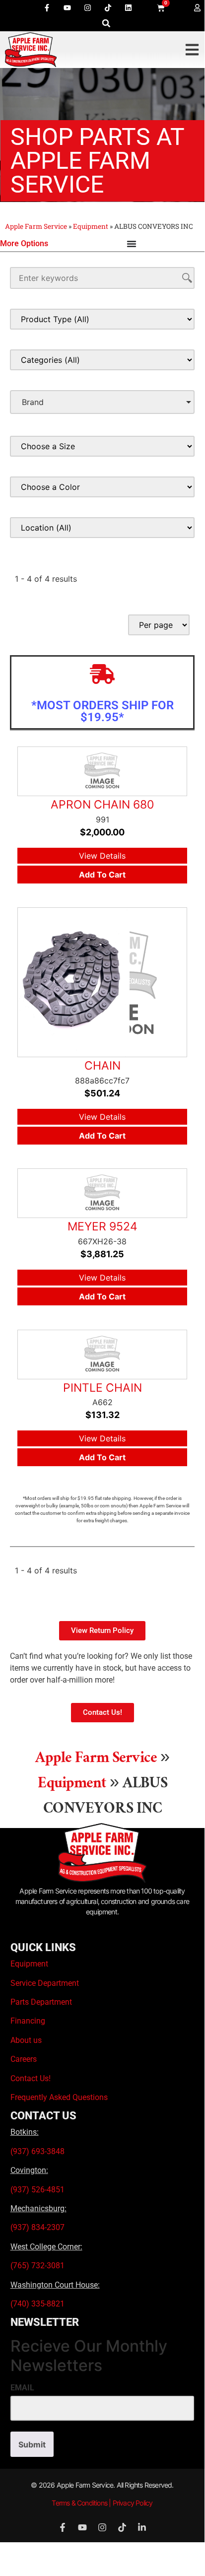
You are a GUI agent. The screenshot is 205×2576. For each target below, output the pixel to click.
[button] (106, 23)
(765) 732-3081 (37, 2266)
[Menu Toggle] (132, 244)
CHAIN (102, 1066)
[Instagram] (88, 7)
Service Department (45, 1983)
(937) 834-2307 (37, 2227)
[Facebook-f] (47, 7)
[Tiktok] (108, 7)
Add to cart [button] (102, 875)
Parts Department (41, 2002)
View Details (102, 856)
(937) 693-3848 (37, 2151)
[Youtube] (68, 7)
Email (22, 2388)
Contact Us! (31, 2078)
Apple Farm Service (36, 226)
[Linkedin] (129, 7)
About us (26, 2040)
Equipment (91, 226)
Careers (24, 2059)
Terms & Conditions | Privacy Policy (102, 2503)
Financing (28, 2021)
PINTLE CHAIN (102, 1388)
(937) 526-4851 (37, 2190)
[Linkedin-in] (142, 2527)
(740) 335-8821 (38, 2304)
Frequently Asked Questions (59, 2097)
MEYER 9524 (102, 1226)
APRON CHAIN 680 (102, 805)
